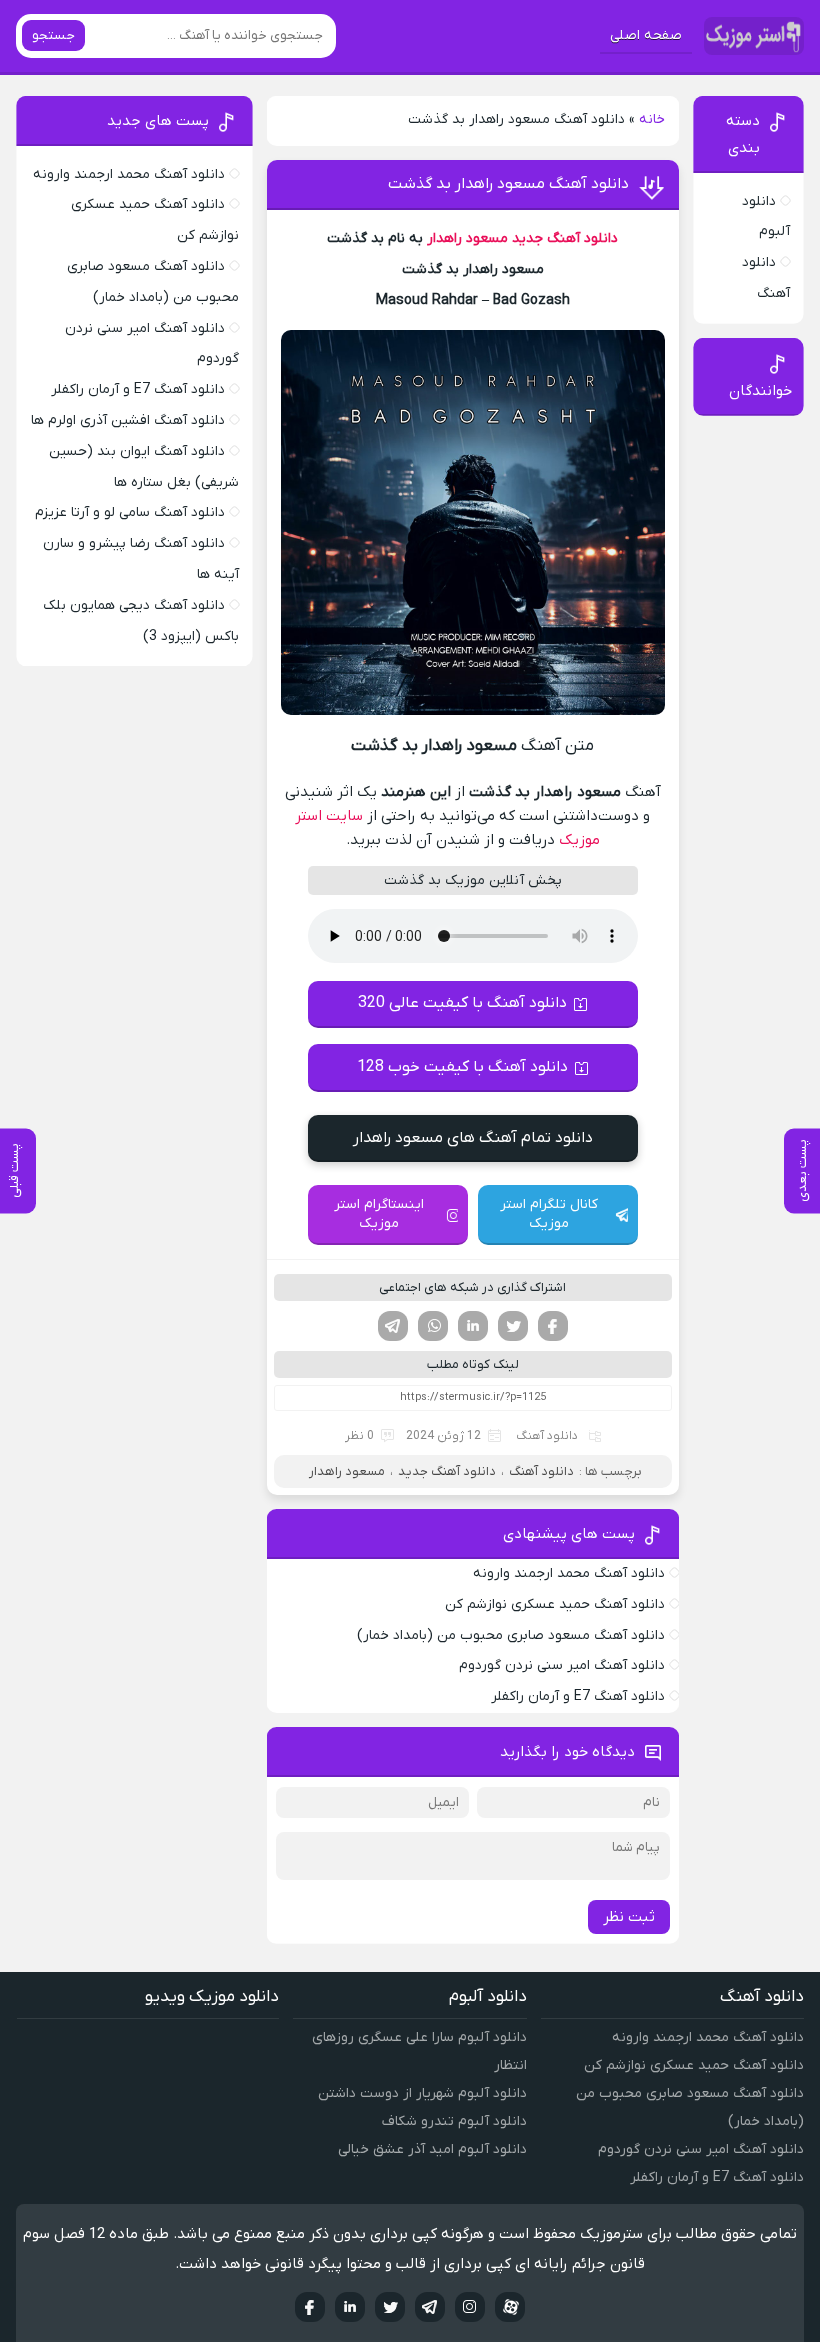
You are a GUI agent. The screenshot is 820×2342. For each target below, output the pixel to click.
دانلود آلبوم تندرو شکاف (454, 2121)
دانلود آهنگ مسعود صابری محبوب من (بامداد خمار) (511, 1635)
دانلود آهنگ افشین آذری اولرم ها (128, 420)
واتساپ (433, 1326)
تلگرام (393, 1326)
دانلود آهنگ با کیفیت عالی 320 (462, 1003)
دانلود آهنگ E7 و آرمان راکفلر (578, 1696)
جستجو (53, 35)
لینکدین (473, 1326)
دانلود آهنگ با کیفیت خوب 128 (462, 1067)
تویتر (513, 1326)
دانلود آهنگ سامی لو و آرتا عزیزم (130, 512)
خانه (652, 119)
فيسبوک (310, 2307)
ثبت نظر (629, 1917)
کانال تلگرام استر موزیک (549, 1214)
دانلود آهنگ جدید (565, 238)
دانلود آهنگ (547, 1436)
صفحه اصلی (646, 35)
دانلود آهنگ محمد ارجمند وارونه (569, 1573)
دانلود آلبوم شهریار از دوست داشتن (422, 2093)
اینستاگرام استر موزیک (379, 1214)
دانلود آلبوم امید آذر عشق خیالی (432, 2149)
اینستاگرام (470, 2307)
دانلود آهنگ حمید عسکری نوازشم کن (555, 1604)
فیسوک (553, 1326)
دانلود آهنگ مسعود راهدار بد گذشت (508, 184)
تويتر (390, 2307)
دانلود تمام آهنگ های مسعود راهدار (473, 1138)
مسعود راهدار (467, 238)
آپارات (510, 2307)
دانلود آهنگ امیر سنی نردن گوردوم (562, 1665)
